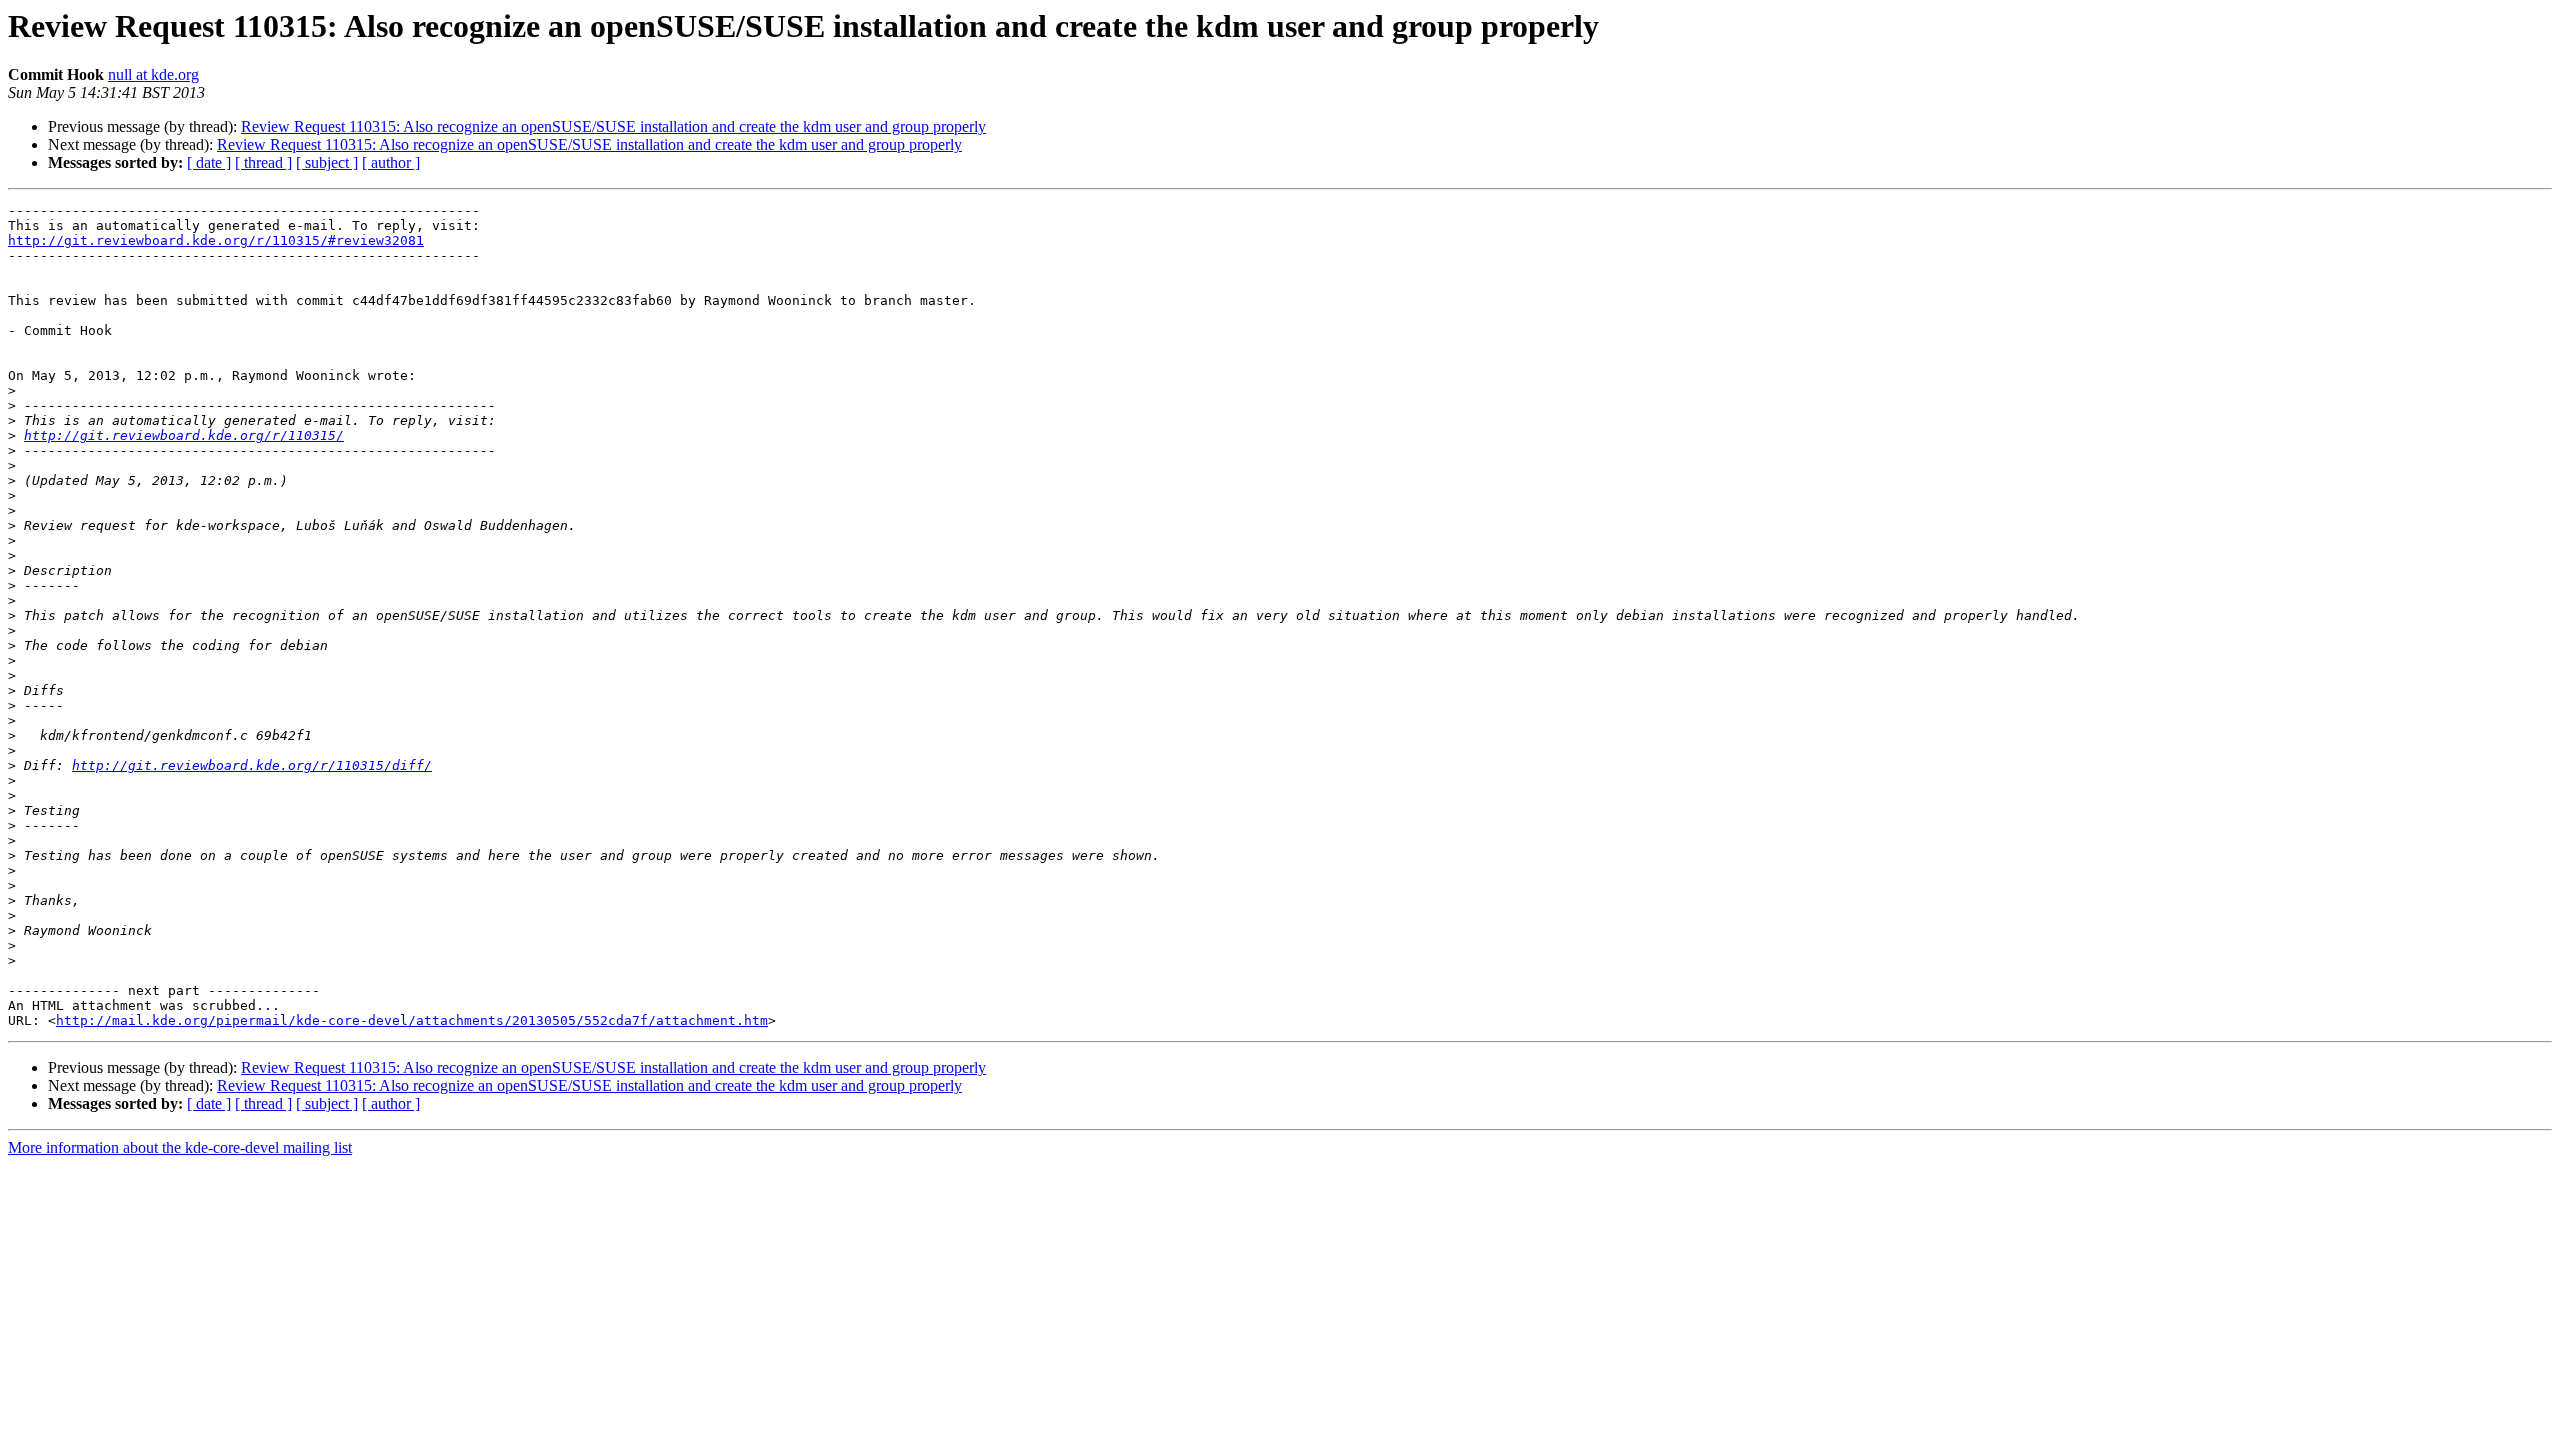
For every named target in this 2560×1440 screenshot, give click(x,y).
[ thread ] (263, 162)
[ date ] (209, 162)
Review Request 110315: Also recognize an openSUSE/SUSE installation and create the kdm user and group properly (613, 126)
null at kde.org (153, 74)
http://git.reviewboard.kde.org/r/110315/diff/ (252, 765)
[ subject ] (327, 162)
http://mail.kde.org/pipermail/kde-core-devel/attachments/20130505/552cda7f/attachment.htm (412, 1020)
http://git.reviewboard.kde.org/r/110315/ (184, 435)
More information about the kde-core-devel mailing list (180, 1147)
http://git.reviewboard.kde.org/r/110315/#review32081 (216, 240)
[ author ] (391, 162)
